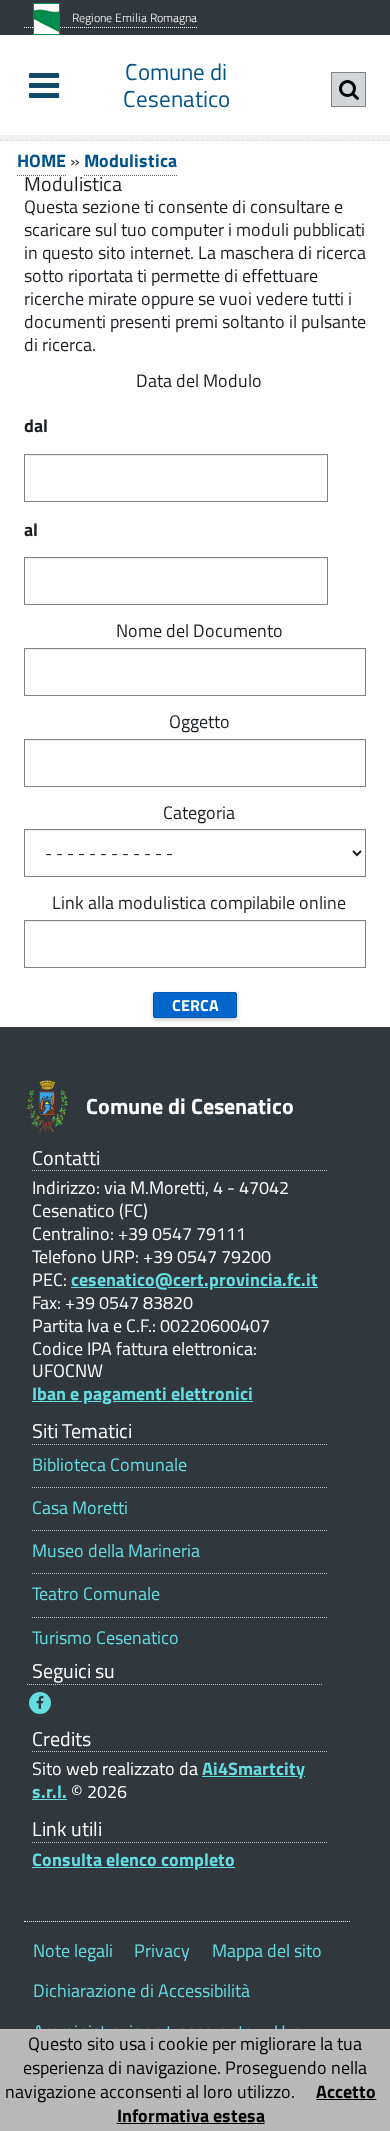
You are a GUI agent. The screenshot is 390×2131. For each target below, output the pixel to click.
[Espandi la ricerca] (348, 89)
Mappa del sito (267, 1950)
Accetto (346, 2091)
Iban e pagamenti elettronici (142, 1393)
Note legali (73, 1950)
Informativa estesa (191, 2115)
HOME (41, 160)
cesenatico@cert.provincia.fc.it (194, 1279)
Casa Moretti (80, 1507)
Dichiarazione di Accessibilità (141, 1990)
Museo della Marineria (116, 1550)
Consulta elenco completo (133, 1859)
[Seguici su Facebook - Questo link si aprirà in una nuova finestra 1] (40, 1703)
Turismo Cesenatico (105, 1637)
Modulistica (130, 160)
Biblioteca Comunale (109, 1464)
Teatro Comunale (96, 1593)
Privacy (162, 1950)
